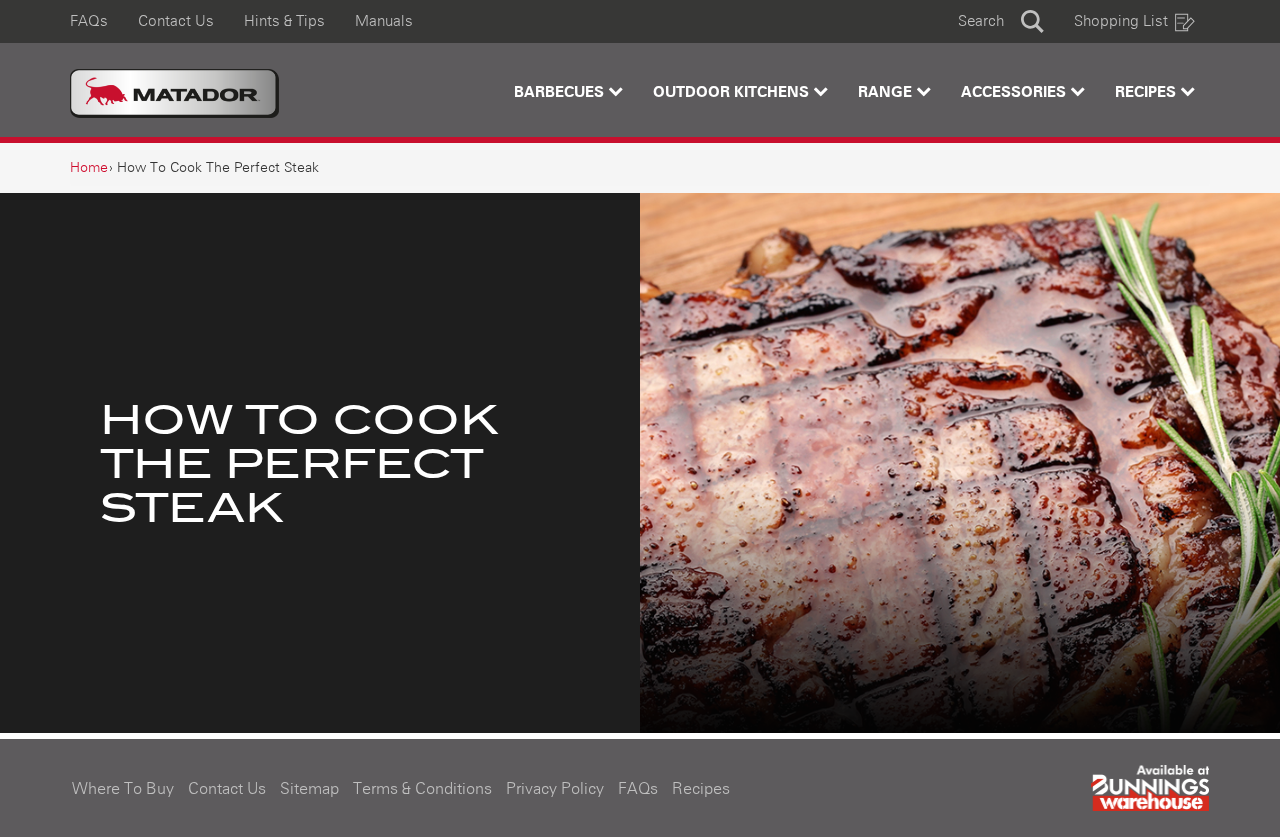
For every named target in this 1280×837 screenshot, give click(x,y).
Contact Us (176, 21)
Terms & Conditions (422, 789)
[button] (1001, 21)
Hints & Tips (284, 21)
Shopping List (1121, 21)
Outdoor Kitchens (733, 92)
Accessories (1015, 92)
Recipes (1147, 92)
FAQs (89, 21)
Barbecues (561, 92)
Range (887, 92)
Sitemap (309, 789)
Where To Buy (123, 789)
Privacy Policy (555, 789)
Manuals (384, 21)
